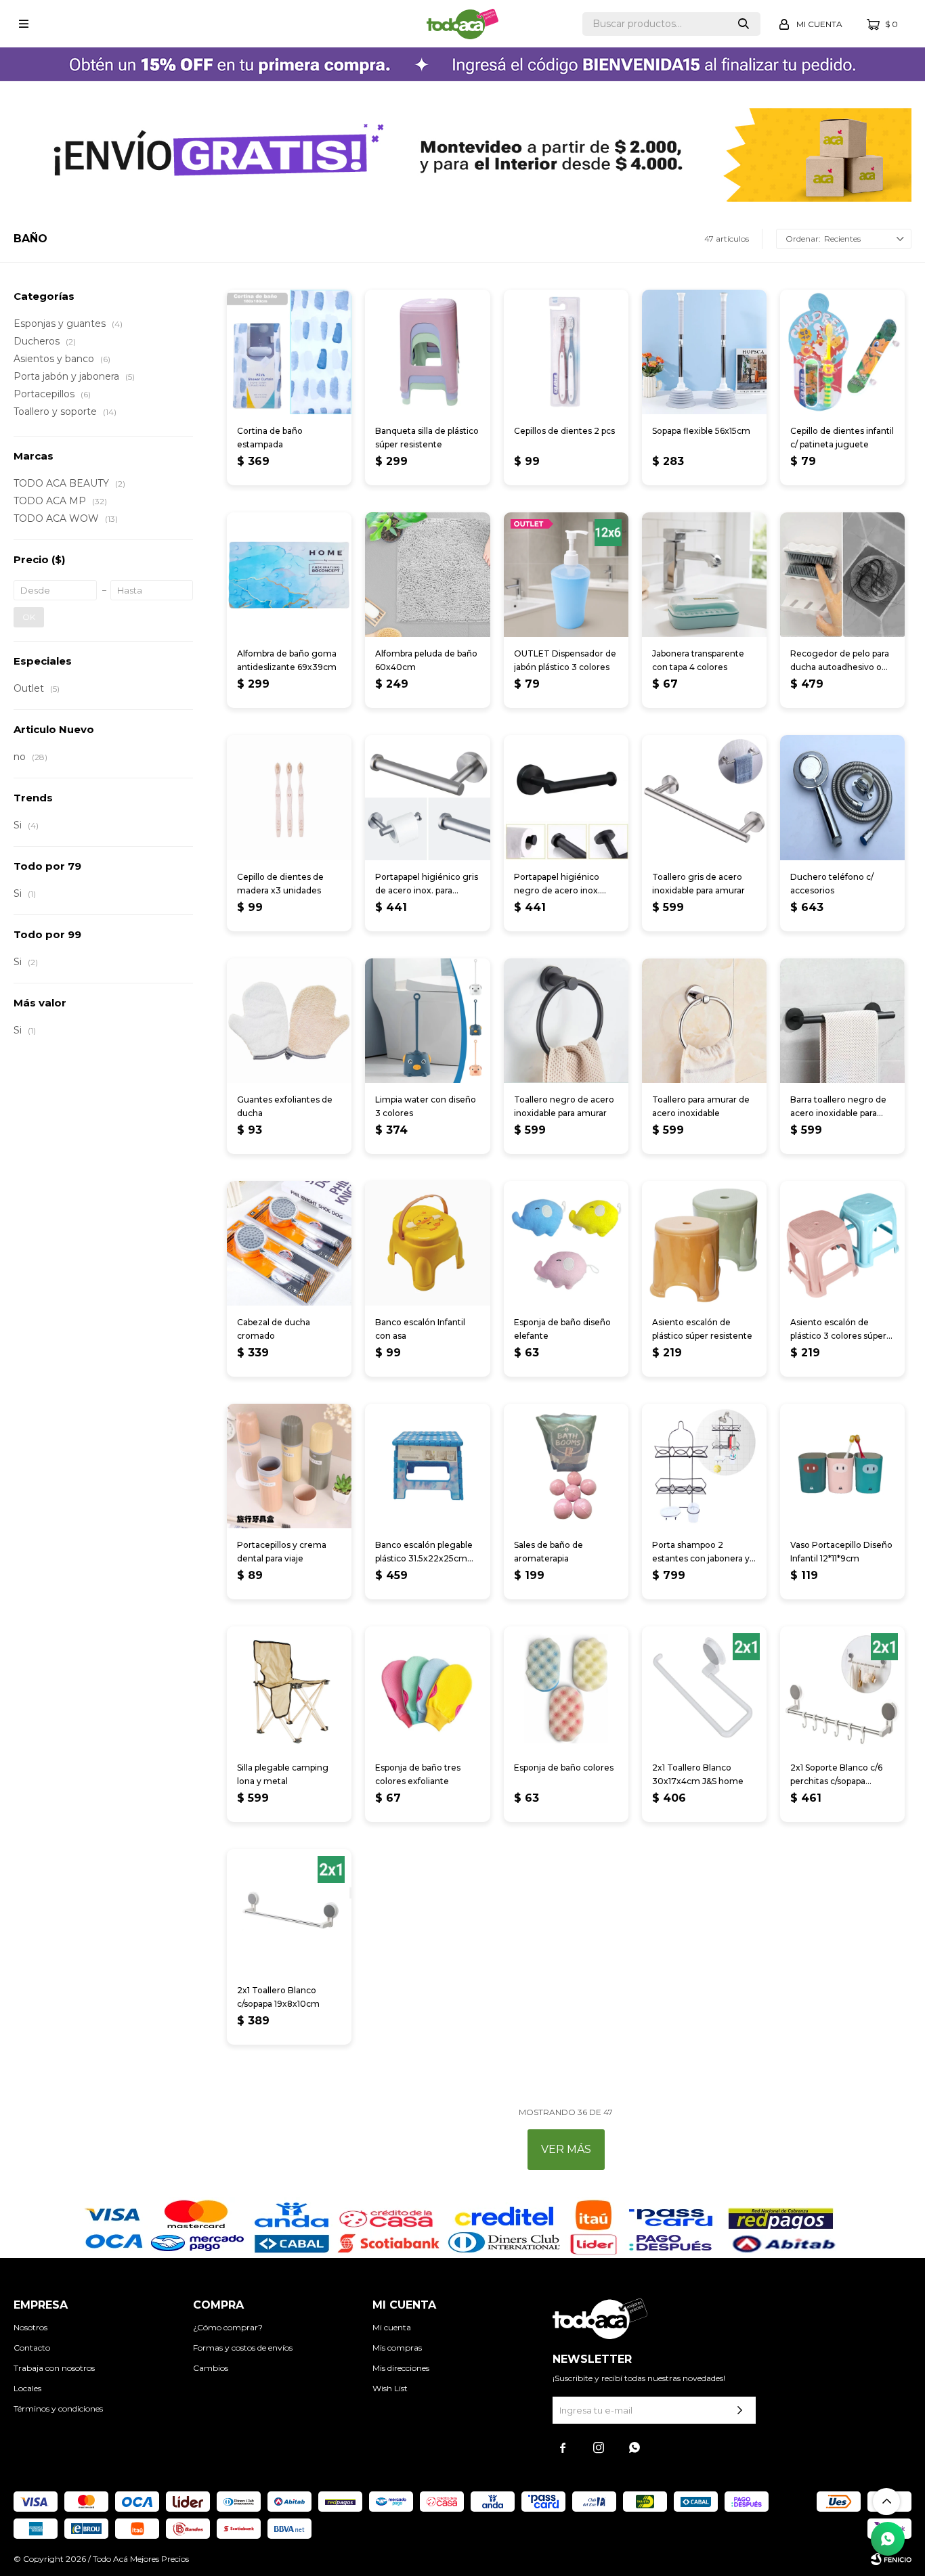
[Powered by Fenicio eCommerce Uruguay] (891, 2559)
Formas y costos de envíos (243, 2348)
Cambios (211, 2368)
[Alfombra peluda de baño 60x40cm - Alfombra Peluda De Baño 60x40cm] (427, 575)
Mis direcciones (401, 2368)
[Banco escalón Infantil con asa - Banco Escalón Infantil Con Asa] (427, 1243)
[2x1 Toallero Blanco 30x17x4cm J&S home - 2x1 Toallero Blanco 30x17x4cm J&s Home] (704, 1689)
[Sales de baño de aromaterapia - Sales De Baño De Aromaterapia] (566, 1466)
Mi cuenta (392, 2327)
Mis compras (397, 2348)
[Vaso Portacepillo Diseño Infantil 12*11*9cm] (842, 1466)
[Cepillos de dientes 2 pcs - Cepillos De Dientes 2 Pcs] (566, 352)
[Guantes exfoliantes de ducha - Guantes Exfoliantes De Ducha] (289, 1021)
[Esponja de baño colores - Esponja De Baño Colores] (566, 1689)
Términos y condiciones (58, 2408)
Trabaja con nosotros (54, 2368)
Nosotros (30, 2327)
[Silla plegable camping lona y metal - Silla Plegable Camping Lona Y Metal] (289, 1689)
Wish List (390, 2388)
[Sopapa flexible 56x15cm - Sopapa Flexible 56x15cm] (704, 352)
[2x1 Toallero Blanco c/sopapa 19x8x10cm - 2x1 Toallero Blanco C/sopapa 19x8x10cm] (289, 1911)
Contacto (32, 2348)
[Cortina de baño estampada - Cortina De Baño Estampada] (289, 352)
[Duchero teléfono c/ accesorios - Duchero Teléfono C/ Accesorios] (842, 797)
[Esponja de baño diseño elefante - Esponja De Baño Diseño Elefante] (566, 1243)
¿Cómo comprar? (228, 2327)
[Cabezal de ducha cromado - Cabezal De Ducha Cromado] (289, 1243)
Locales (27, 2388)
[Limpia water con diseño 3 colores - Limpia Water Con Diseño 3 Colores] (427, 1021)
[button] (744, 24)
